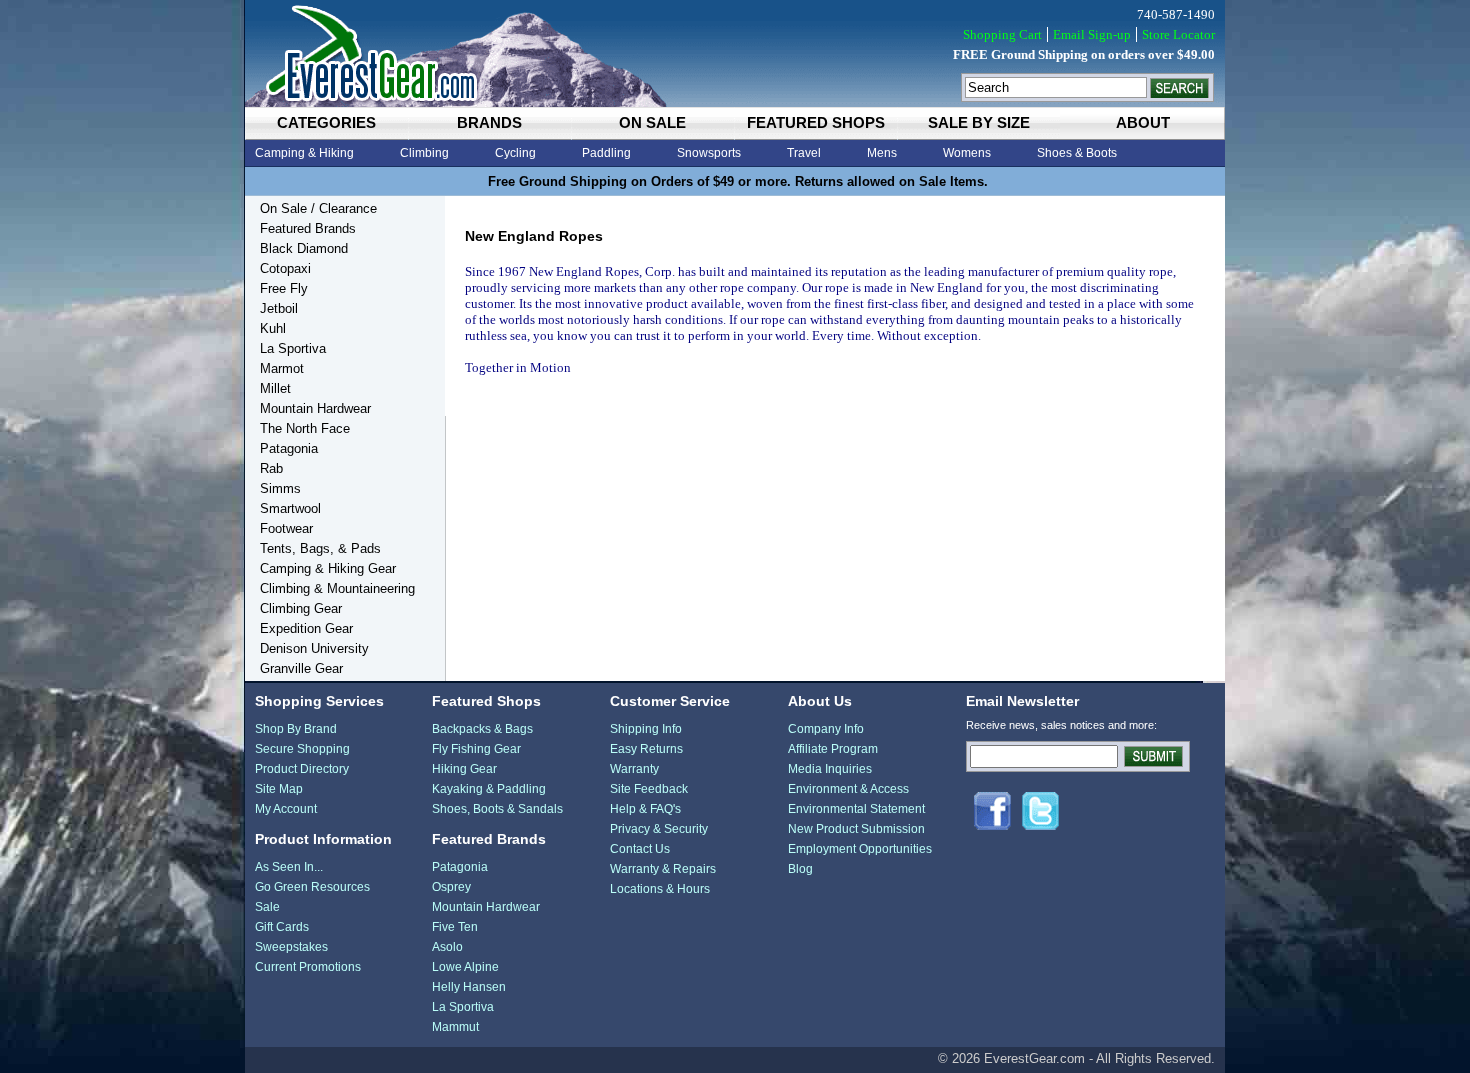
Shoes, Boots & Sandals (497, 809)
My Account (286, 809)
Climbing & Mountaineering (337, 588)
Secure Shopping (302, 749)
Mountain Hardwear (315, 408)
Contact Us (640, 849)
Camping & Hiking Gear (328, 568)
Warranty (634, 769)
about (1143, 122)
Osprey (451, 887)
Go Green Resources (312, 887)
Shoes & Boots (1077, 153)
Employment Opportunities (860, 849)
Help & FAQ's (645, 809)
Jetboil (279, 308)
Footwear (286, 528)
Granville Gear (301, 668)
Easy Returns (646, 749)
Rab (271, 468)
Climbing (424, 153)
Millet (275, 388)
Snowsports (709, 153)
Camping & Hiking (304, 153)
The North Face (305, 428)
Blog (800, 869)
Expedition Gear (306, 628)
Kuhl (273, 328)
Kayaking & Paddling (489, 789)
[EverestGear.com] (735, 53)
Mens (882, 153)
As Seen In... (289, 867)
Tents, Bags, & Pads (320, 548)
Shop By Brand (296, 729)
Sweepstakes (291, 947)
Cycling (515, 153)
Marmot (282, 368)
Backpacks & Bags (482, 729)
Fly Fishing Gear (476, 749)
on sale (652, 122)
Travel (804, 153)
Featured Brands (308, 228)
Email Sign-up (1092, 34)
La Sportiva (293, 348)
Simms (280, 488)
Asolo (447, 947)
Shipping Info (646, 729)
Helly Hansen (469, 987)
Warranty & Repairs (663, 869)
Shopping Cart (1002, 34)
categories (326, 122)
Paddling (606, 153)
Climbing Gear (301, 608)
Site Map (279, 789)
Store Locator (1178, 34)
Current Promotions (308, 967)
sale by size (979, 122)
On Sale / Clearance (318, 208)
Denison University (314, 648)
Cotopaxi (285, 268)
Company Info (826, 729)
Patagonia (289, 448)
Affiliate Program (833, 749)
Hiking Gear (464, 769)
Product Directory (302, 769)
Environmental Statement (856, 809)
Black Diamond (304, 248)
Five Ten (455, 927)
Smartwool (290, 508)
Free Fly (284, 288)
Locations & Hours (660, 889)
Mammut (455, 1027)
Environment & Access (848, 789)
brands (489, 122)
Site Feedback (649, 789)
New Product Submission (856, 829)
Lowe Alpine (465, 967)
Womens (967, 153)
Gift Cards (282, 927)
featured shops (816, 122)
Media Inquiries (830, 769)
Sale (267, 907)
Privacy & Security (659, 829)
